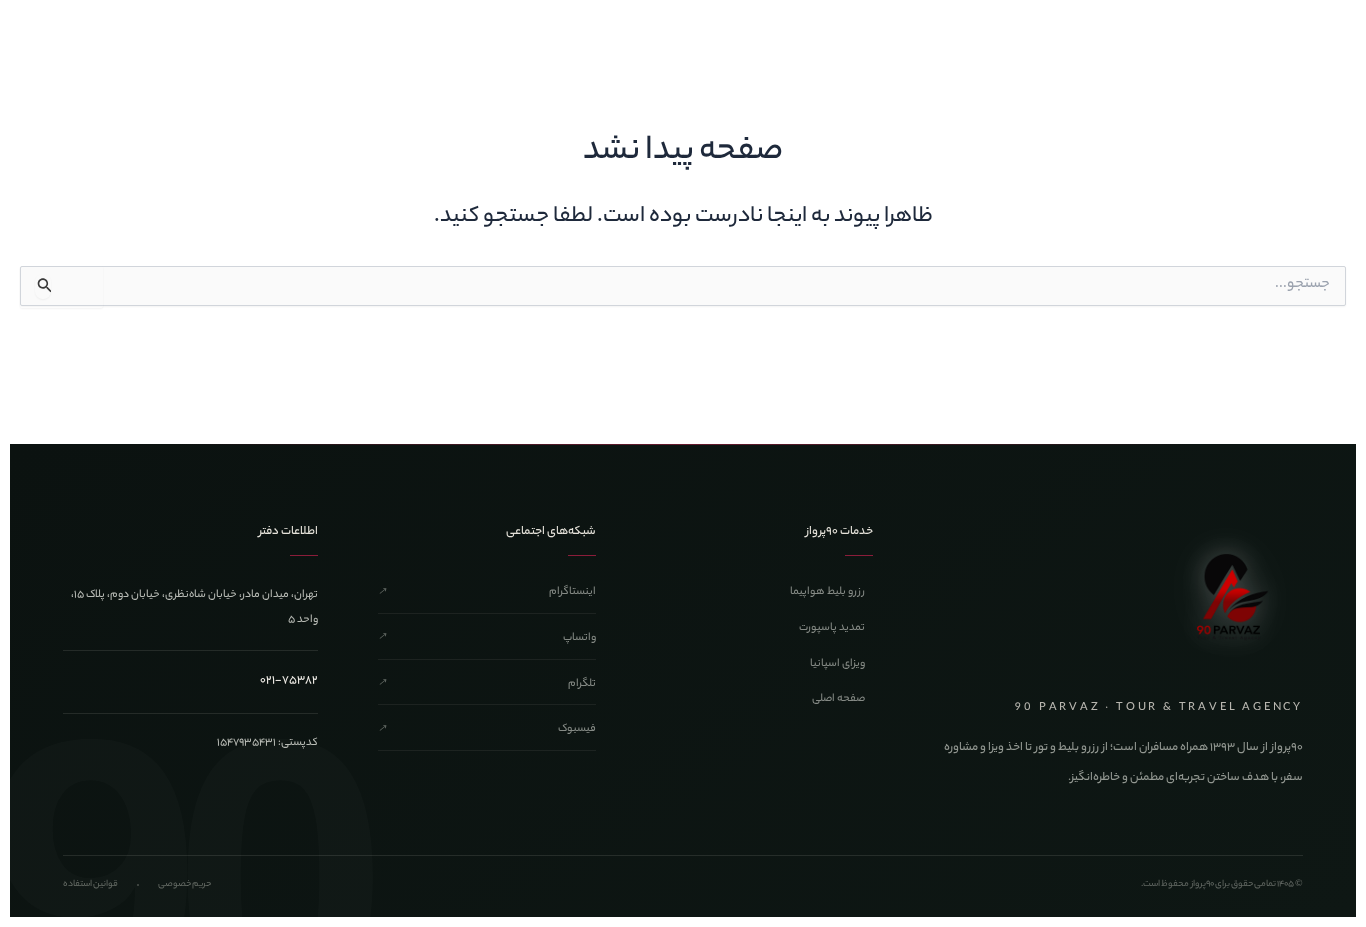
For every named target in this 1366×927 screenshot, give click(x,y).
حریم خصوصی (184, 884)
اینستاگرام (486, 592)
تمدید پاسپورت (832, 628)
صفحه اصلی (838, 699)
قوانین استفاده (90, 884)
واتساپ (486, 638)
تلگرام (486, 684)
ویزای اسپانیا (837, 664)
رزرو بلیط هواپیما (827, 592)
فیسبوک (486, 729)
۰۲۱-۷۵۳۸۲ (289, 681)
